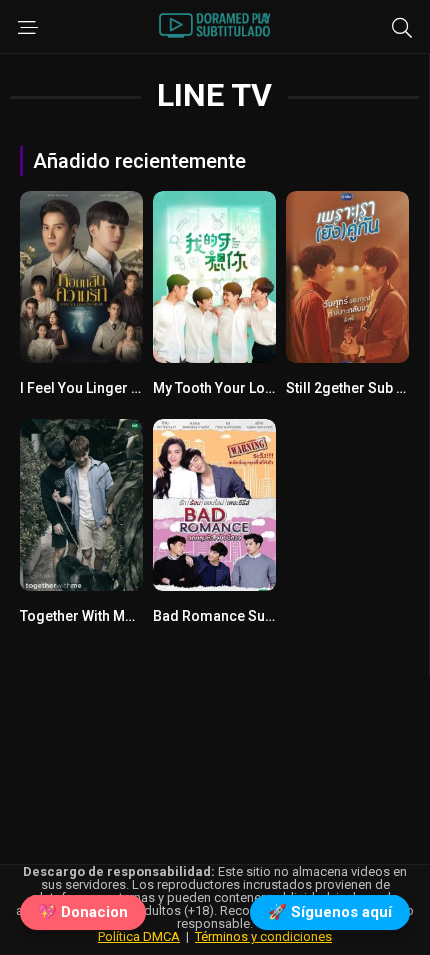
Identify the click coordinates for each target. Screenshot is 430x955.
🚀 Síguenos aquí (330, 912)
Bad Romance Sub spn (226, 616)
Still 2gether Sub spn (353, 388)
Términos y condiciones (263, 936)
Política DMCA (139, 936)
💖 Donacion (83, 912)
